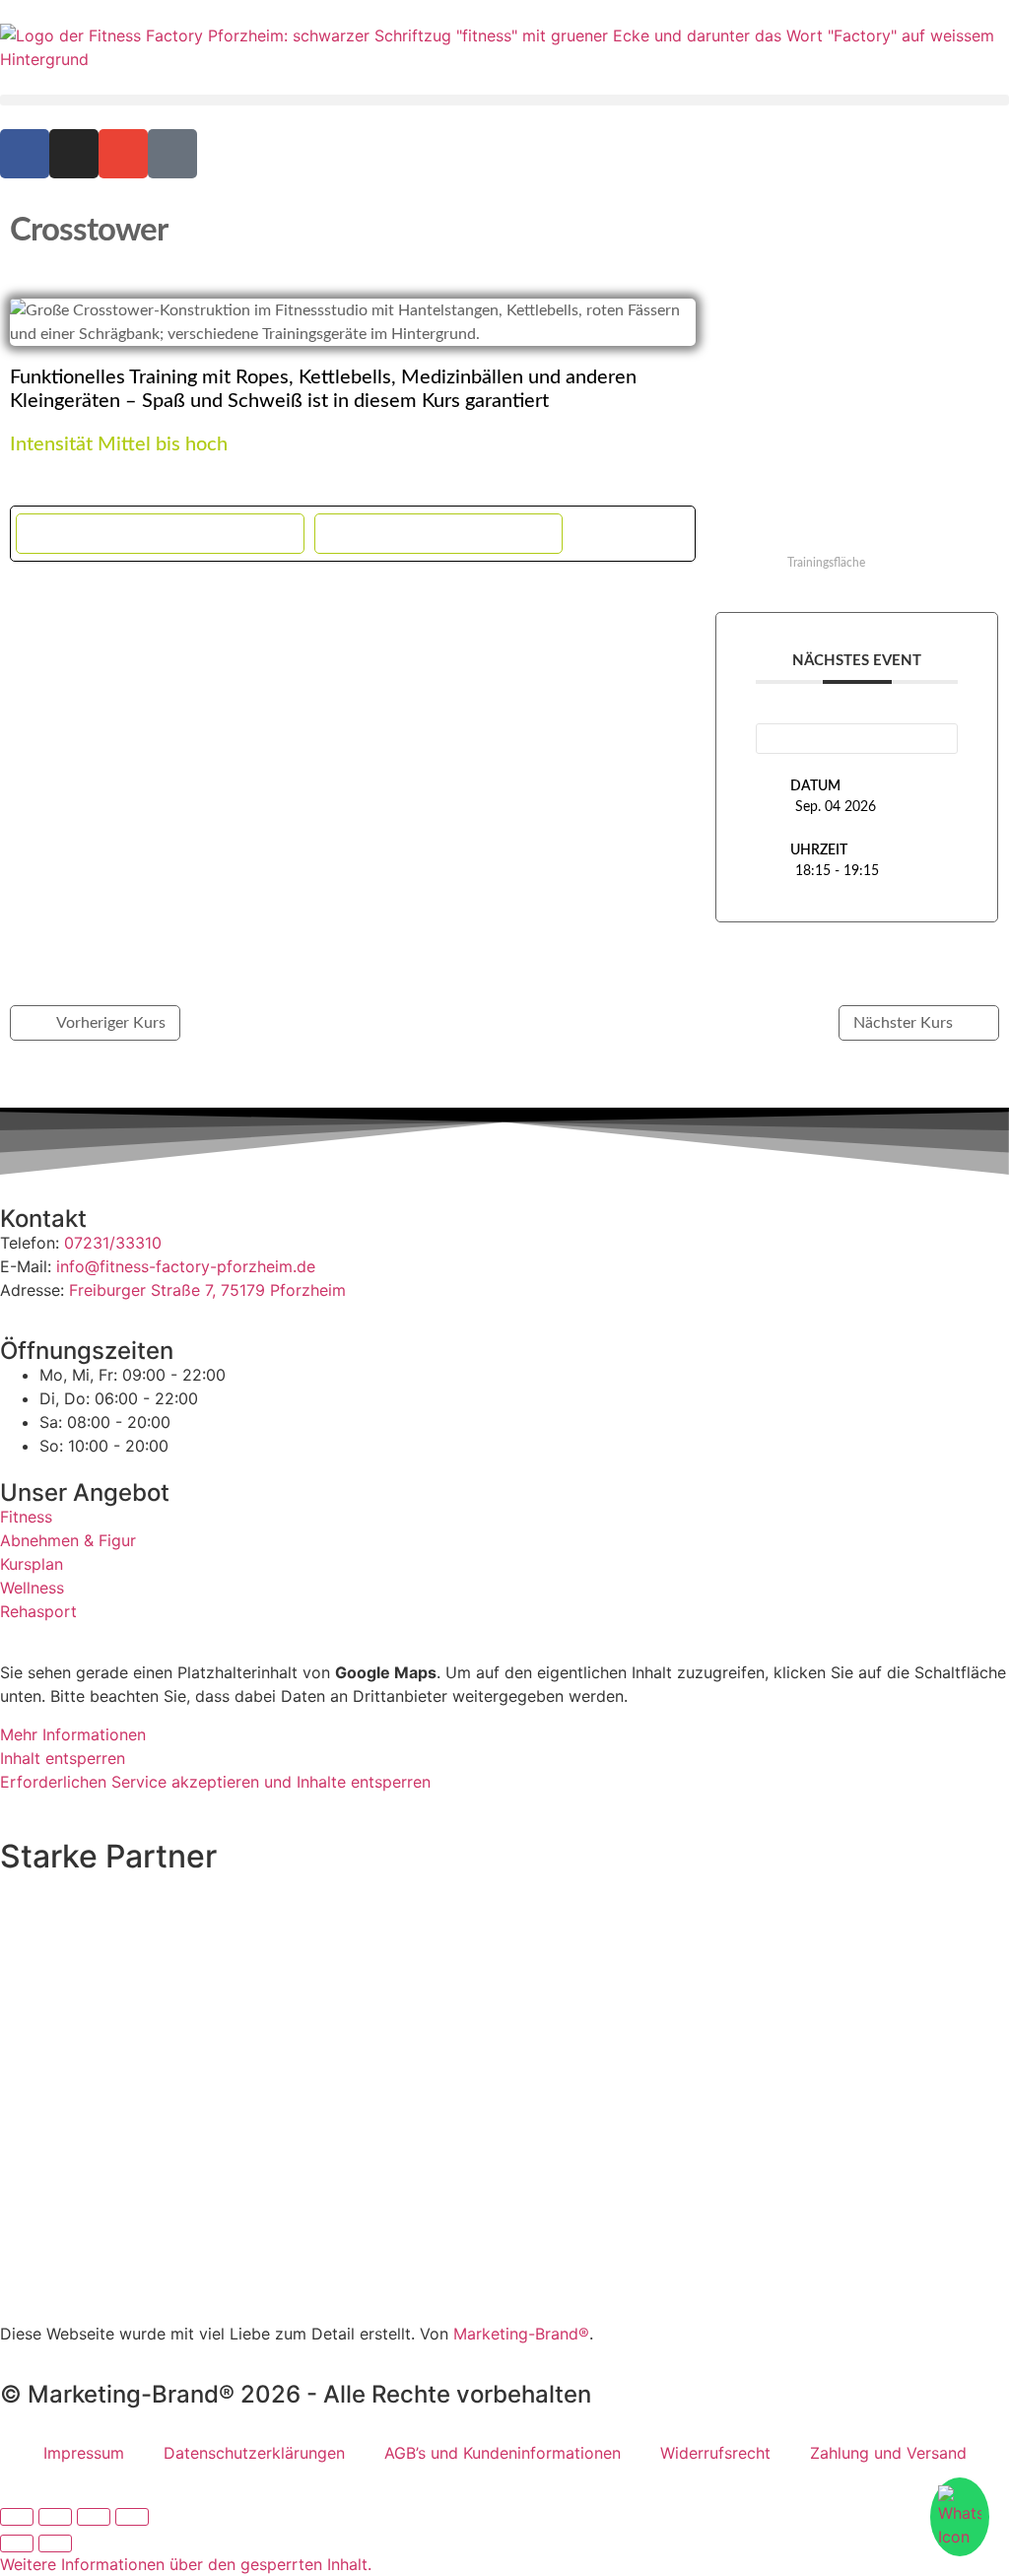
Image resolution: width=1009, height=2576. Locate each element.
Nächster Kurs (903, 1023)
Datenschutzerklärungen (254, 2453)
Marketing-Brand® (521, 2334)
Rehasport (38, 1611)
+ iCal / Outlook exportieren (438, 534)
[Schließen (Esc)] (132, 2517)
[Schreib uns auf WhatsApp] (960, 2517)
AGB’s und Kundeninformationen (503, 2453)
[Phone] (172, 154)
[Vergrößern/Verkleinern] (17, 2517)
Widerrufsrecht (715, 2453)
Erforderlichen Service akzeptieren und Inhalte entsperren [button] (215, 1782)
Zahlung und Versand (888, 2453)
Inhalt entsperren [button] (63, 1758)
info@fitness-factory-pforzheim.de (186, 1266)
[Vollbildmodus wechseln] (55, 2517)
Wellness (32, 1588)
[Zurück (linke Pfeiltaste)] (17, 2543)
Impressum (84, 2453)
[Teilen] (94, 2517)
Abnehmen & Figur (68, 1540)
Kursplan (32, 1564)
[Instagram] (74, 154)
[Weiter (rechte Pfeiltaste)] (55, 2543)
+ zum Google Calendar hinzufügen (160, 534)
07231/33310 (113, 1243)
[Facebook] (25, 154)
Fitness (26, 1517)
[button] (504, 100)
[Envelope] (123, 154)
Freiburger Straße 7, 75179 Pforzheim (207, 1290)
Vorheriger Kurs (111, 1023)
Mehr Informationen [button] (73, 1734)
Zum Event (857, 738)
